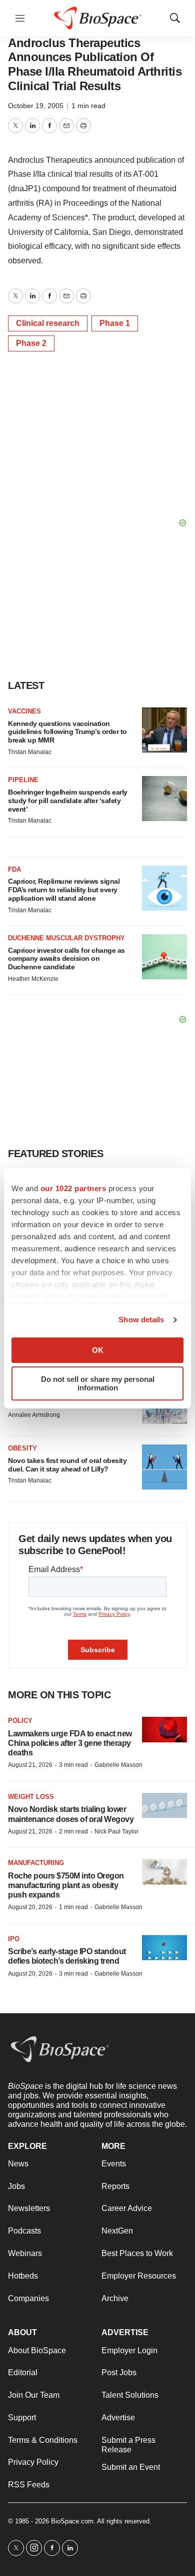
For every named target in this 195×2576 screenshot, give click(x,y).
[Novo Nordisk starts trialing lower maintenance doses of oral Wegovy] (164, 1806)
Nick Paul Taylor (116, 1831)
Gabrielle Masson (118, 1765)
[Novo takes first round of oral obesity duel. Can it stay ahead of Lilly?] (164, 1467)
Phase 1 (115, 323)
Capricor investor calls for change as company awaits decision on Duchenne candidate (66, 959)
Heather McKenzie (33, 979)
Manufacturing (36, 1863)
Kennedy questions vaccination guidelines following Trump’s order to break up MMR (67, 732)
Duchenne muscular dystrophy (66, 938)
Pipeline (23, 780)
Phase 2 (31, 343)
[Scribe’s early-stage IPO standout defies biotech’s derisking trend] (164, 1948)
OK (98, 1350)
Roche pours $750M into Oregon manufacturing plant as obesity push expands (66, 1885)
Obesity (22, 1448)
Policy (20, 1721)
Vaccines (24, 711)
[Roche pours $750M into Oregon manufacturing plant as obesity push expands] (164, 1872)
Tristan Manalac (30, 752)
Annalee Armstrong (34, 1415)
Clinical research (48, 323)
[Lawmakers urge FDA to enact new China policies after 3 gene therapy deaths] (164, 1730)
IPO (14, 1939)
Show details (141, 1320)
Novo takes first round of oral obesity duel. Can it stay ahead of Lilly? (67, 1465)
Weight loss (31, 1797)
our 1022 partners (73, 1188)
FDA (14, 869)
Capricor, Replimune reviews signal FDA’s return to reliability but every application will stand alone (64, 890)
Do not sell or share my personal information (98, 1383)
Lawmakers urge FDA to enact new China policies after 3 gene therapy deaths (70, 1743)
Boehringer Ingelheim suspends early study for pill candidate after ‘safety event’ (68, 801)
